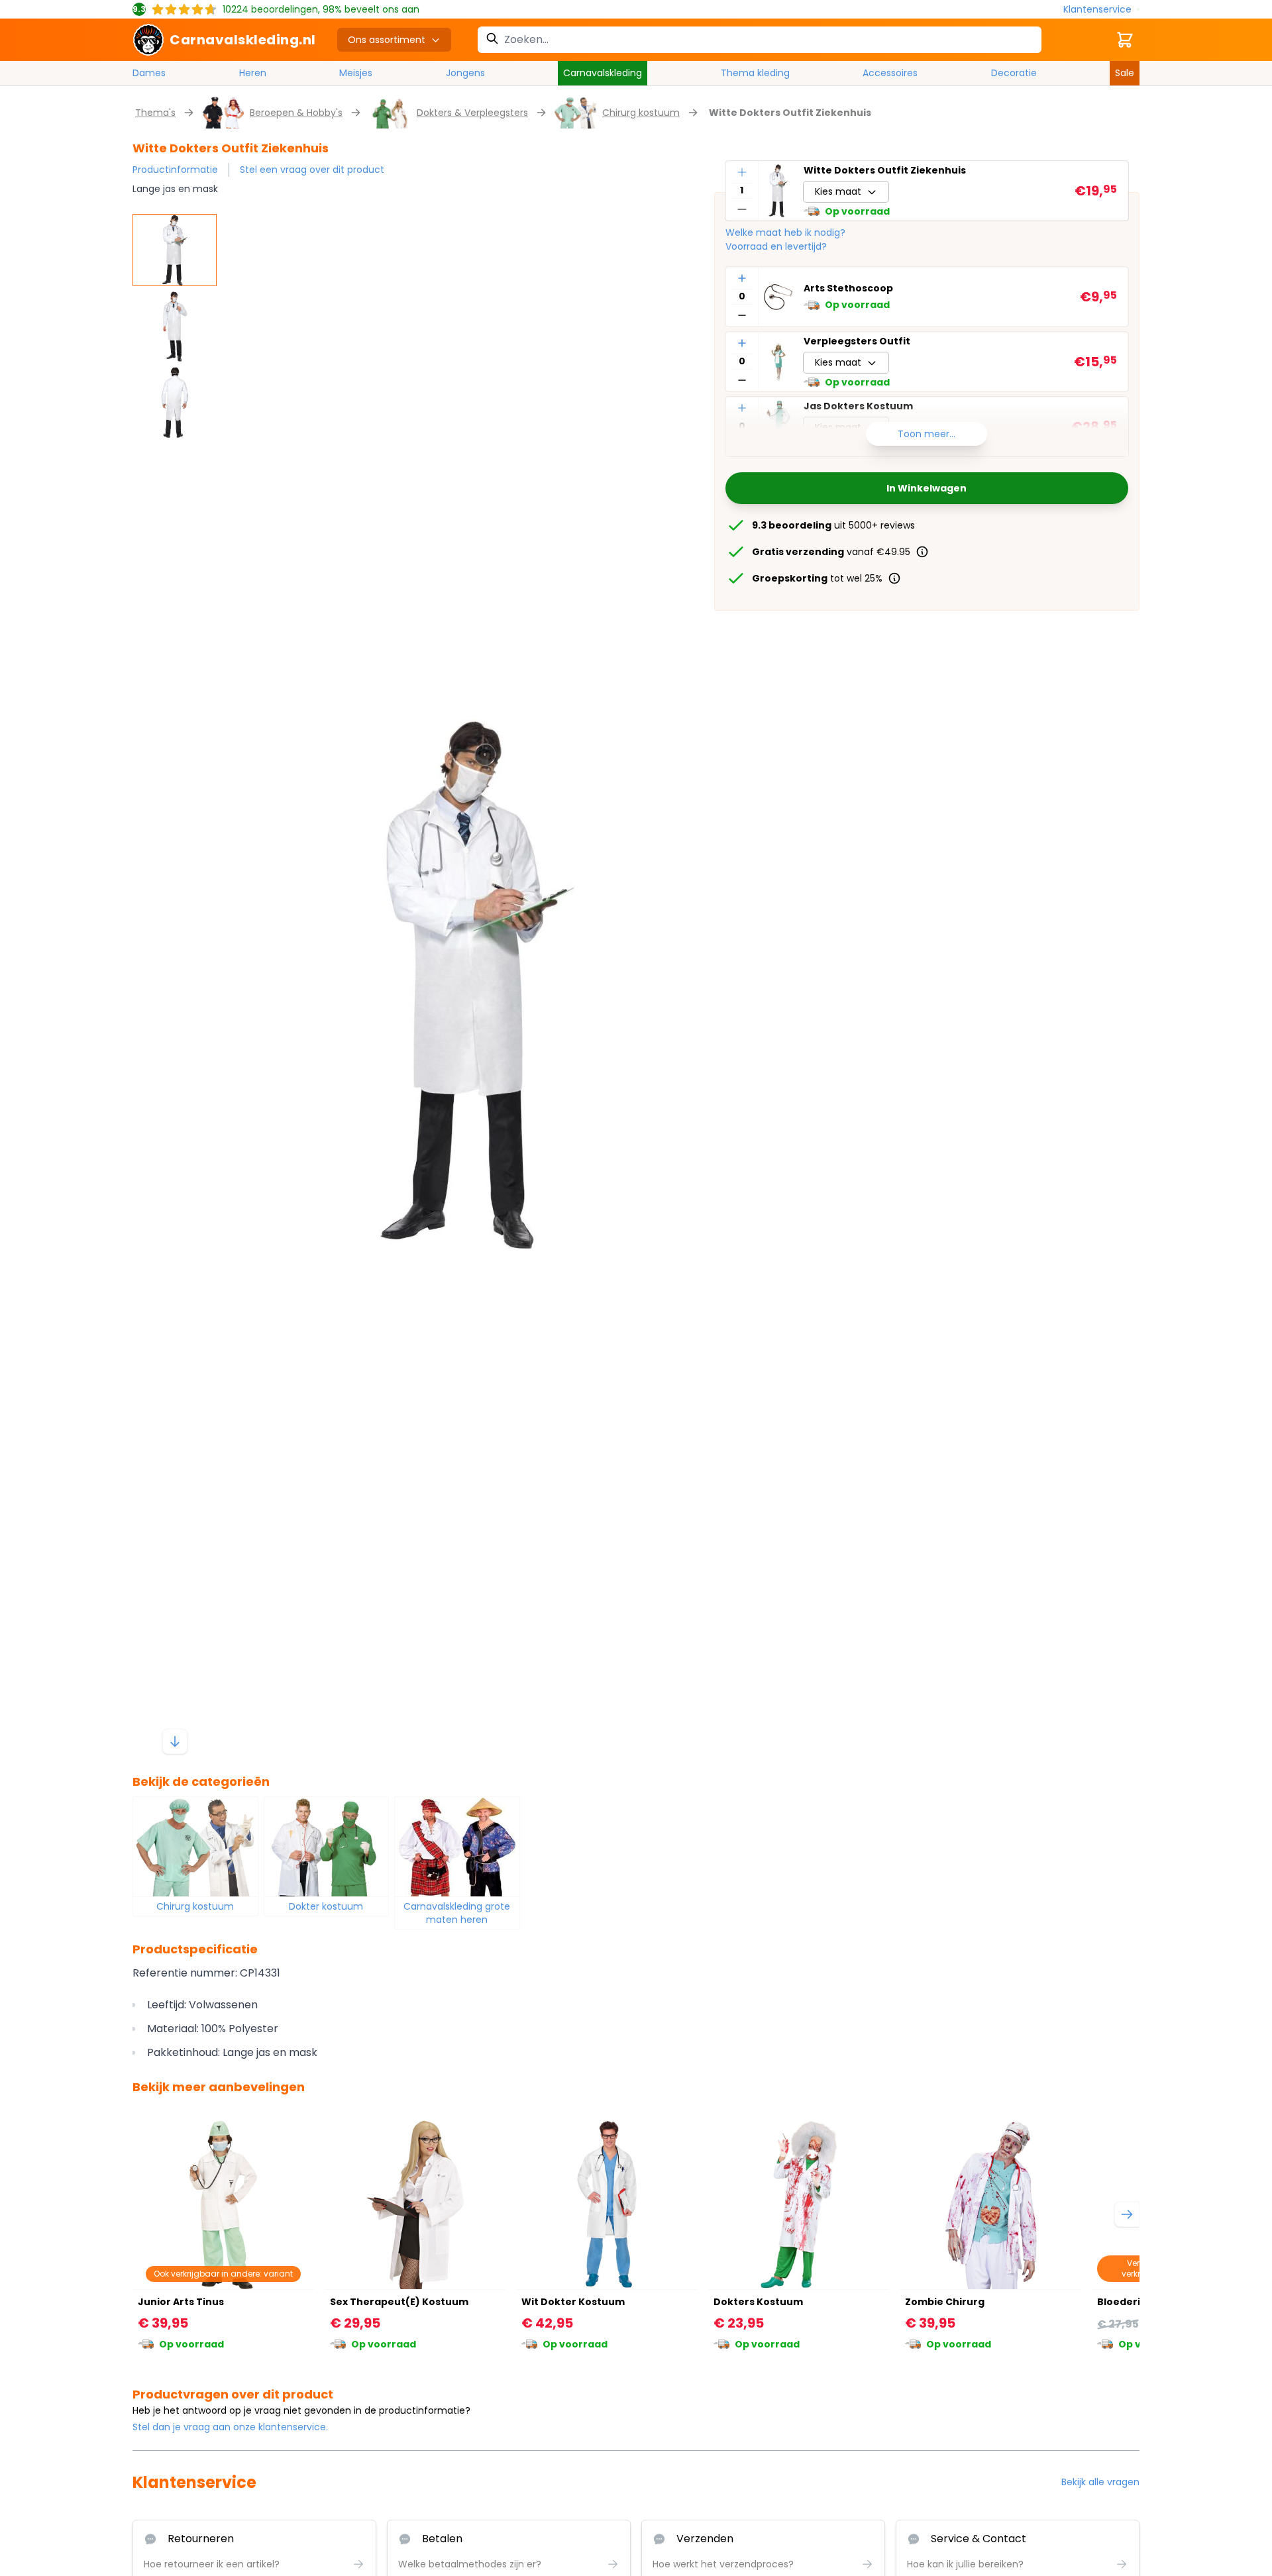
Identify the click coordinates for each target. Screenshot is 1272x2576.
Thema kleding (755, 73)
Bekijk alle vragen (1100, 2482)
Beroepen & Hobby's (296, 113)
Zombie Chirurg (945, 2302)
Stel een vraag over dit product (312, 170)
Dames (149, 73)
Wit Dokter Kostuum (573, 2302)
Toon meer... (927, 434)
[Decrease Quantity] (742, 209)
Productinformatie (175, 170)
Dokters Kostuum (758, 2302)
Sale (1125, 73)
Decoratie (1014, 73)
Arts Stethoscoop (848, 289)
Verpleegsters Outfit (857, 341)
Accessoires (890, 73)
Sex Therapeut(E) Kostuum (399, 2302)
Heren (253, 73)
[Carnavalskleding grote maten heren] (457, 1847)
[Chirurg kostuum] (195, 1847)
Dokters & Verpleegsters (472, 113)
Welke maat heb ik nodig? (785, 232)
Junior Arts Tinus (181, 2302)
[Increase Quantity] (742, 172)
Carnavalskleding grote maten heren (457, 1913)
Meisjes (356, 73)
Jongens (465, 73)
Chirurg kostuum (641, 113)
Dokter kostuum (326, 1906)
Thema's (155, 113)
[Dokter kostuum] (327, 1847)
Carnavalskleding (603, 73)
